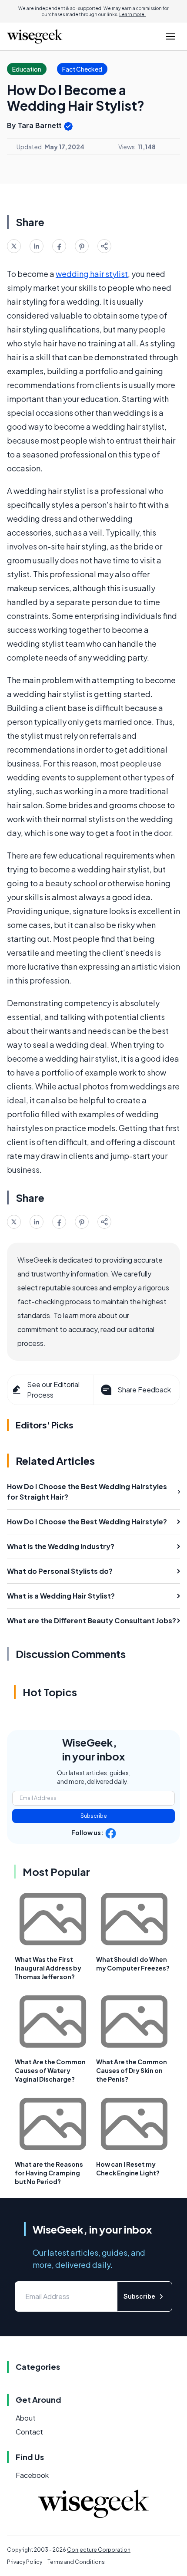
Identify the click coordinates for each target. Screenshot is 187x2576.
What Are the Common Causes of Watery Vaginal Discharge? (50, 2070)
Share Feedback (144, 1390)
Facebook (32, 2475)
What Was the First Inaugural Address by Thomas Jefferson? (48, 1968)
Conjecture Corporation (99, 2550)
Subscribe (94, 1816)
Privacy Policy (25, 2562)
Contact (29, 2432)
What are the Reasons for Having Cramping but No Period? (49, 2173)
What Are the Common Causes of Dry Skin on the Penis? (132, 2070)
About (26, 2418)
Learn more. (132, 14)
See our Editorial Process (53, 1390)
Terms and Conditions (76, 2562)
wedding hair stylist (92, 274)
